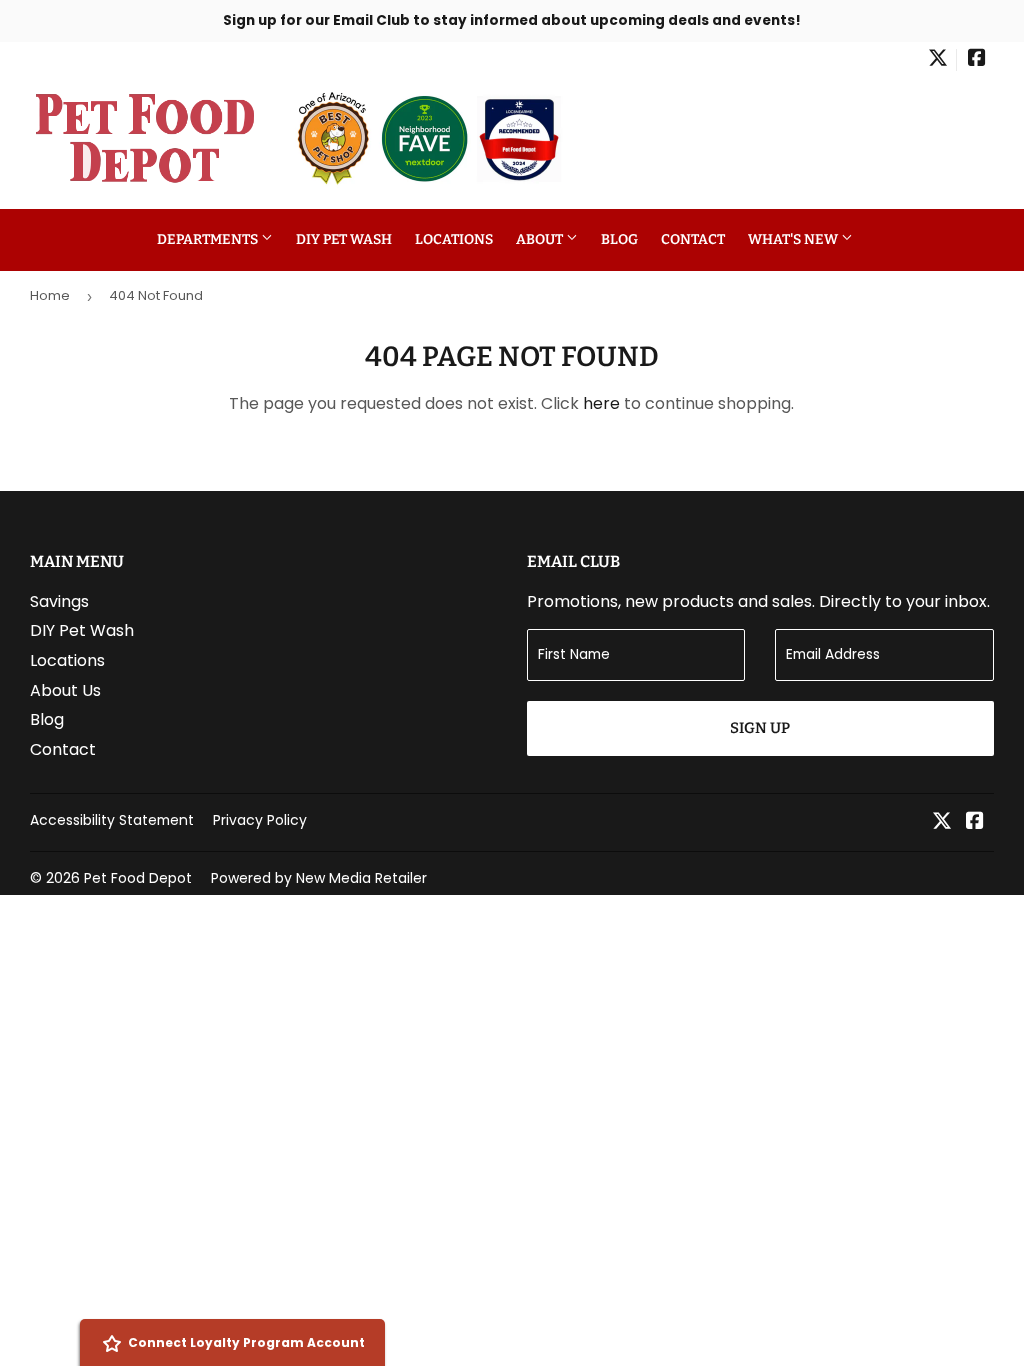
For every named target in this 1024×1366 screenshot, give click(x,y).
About (541, 239)
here (601, 403)
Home (50, 295)
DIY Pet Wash (344, 239)
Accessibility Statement (112, 820)
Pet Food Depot (138, 878)
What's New (794, 239)
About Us (65, 690)
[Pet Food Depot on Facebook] (977, 60)
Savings (59, 601)
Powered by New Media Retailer (319, 878)
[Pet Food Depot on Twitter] (938, 60)
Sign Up (760, 728)
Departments (209, 239)
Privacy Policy (260, 820)
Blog (619, 239)
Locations (454, 239)
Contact (693, 239)
